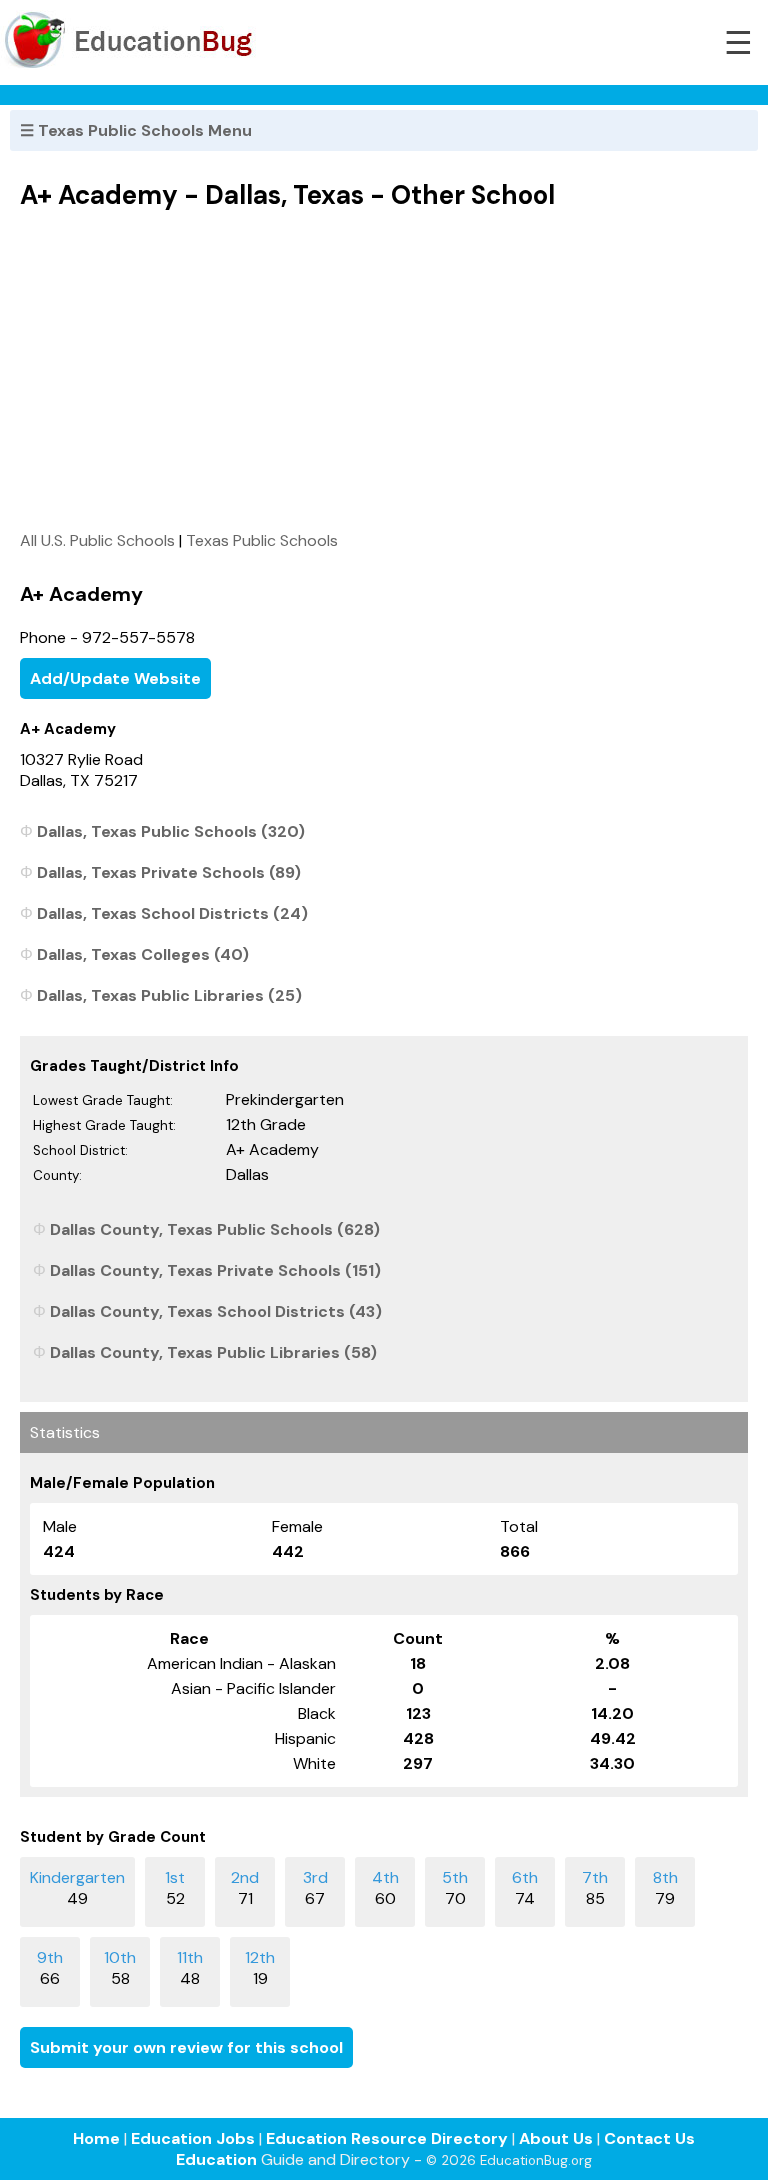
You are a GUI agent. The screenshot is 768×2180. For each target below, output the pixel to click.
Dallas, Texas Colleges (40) (143, 954)
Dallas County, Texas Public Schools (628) (215, 1229)
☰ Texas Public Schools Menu (136, 130)
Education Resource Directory (387, 2138)
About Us (556, 2138)
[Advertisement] (384, 370)
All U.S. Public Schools (97, 540)
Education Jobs (193, 2138)
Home (96, 2138)
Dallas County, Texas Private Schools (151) (215, 1270)
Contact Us (649, 2138)
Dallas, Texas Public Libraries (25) (169, 995)
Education (216, 2159)
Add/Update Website (115, 678)
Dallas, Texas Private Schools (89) (169, 872)
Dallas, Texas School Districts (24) (172, 913)
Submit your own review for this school (186, 2047)
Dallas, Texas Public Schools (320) (171, 831)
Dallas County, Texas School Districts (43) (216, 1311)
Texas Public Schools (262, 540)
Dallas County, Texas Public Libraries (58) (213, 1352)
